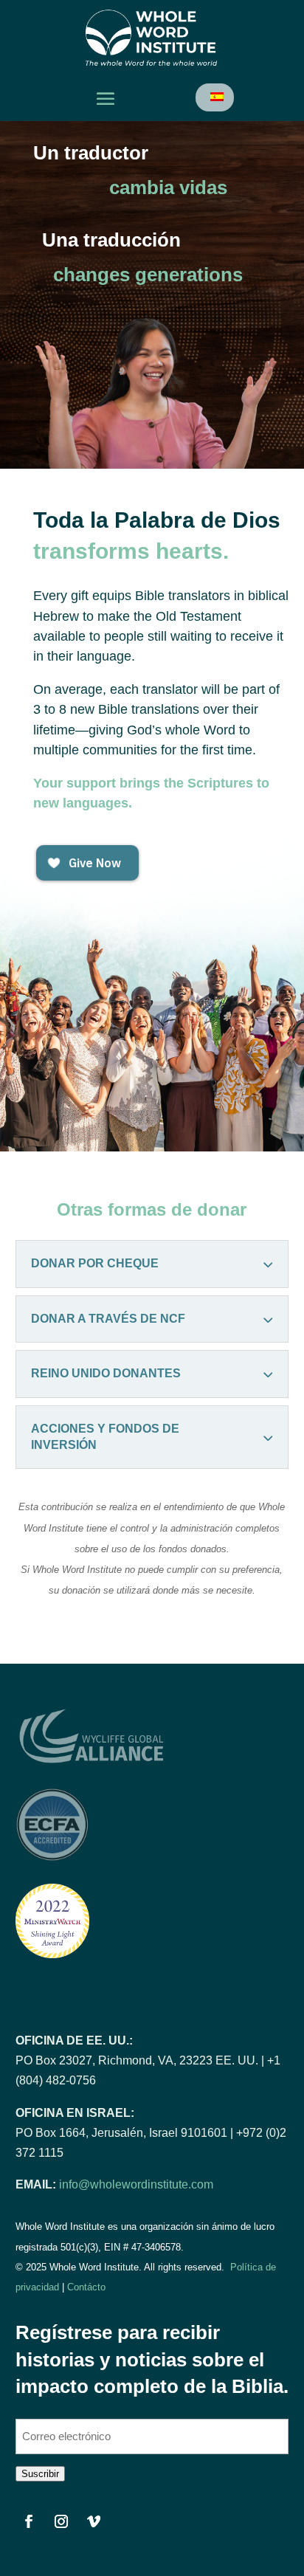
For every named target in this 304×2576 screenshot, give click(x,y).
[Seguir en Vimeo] (94, 2521)
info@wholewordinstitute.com (136, 2184)
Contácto (86, 2287)
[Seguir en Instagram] (61, 2521)
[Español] (216, 97)
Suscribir (40, 2474)
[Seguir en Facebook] (29, 2521)
